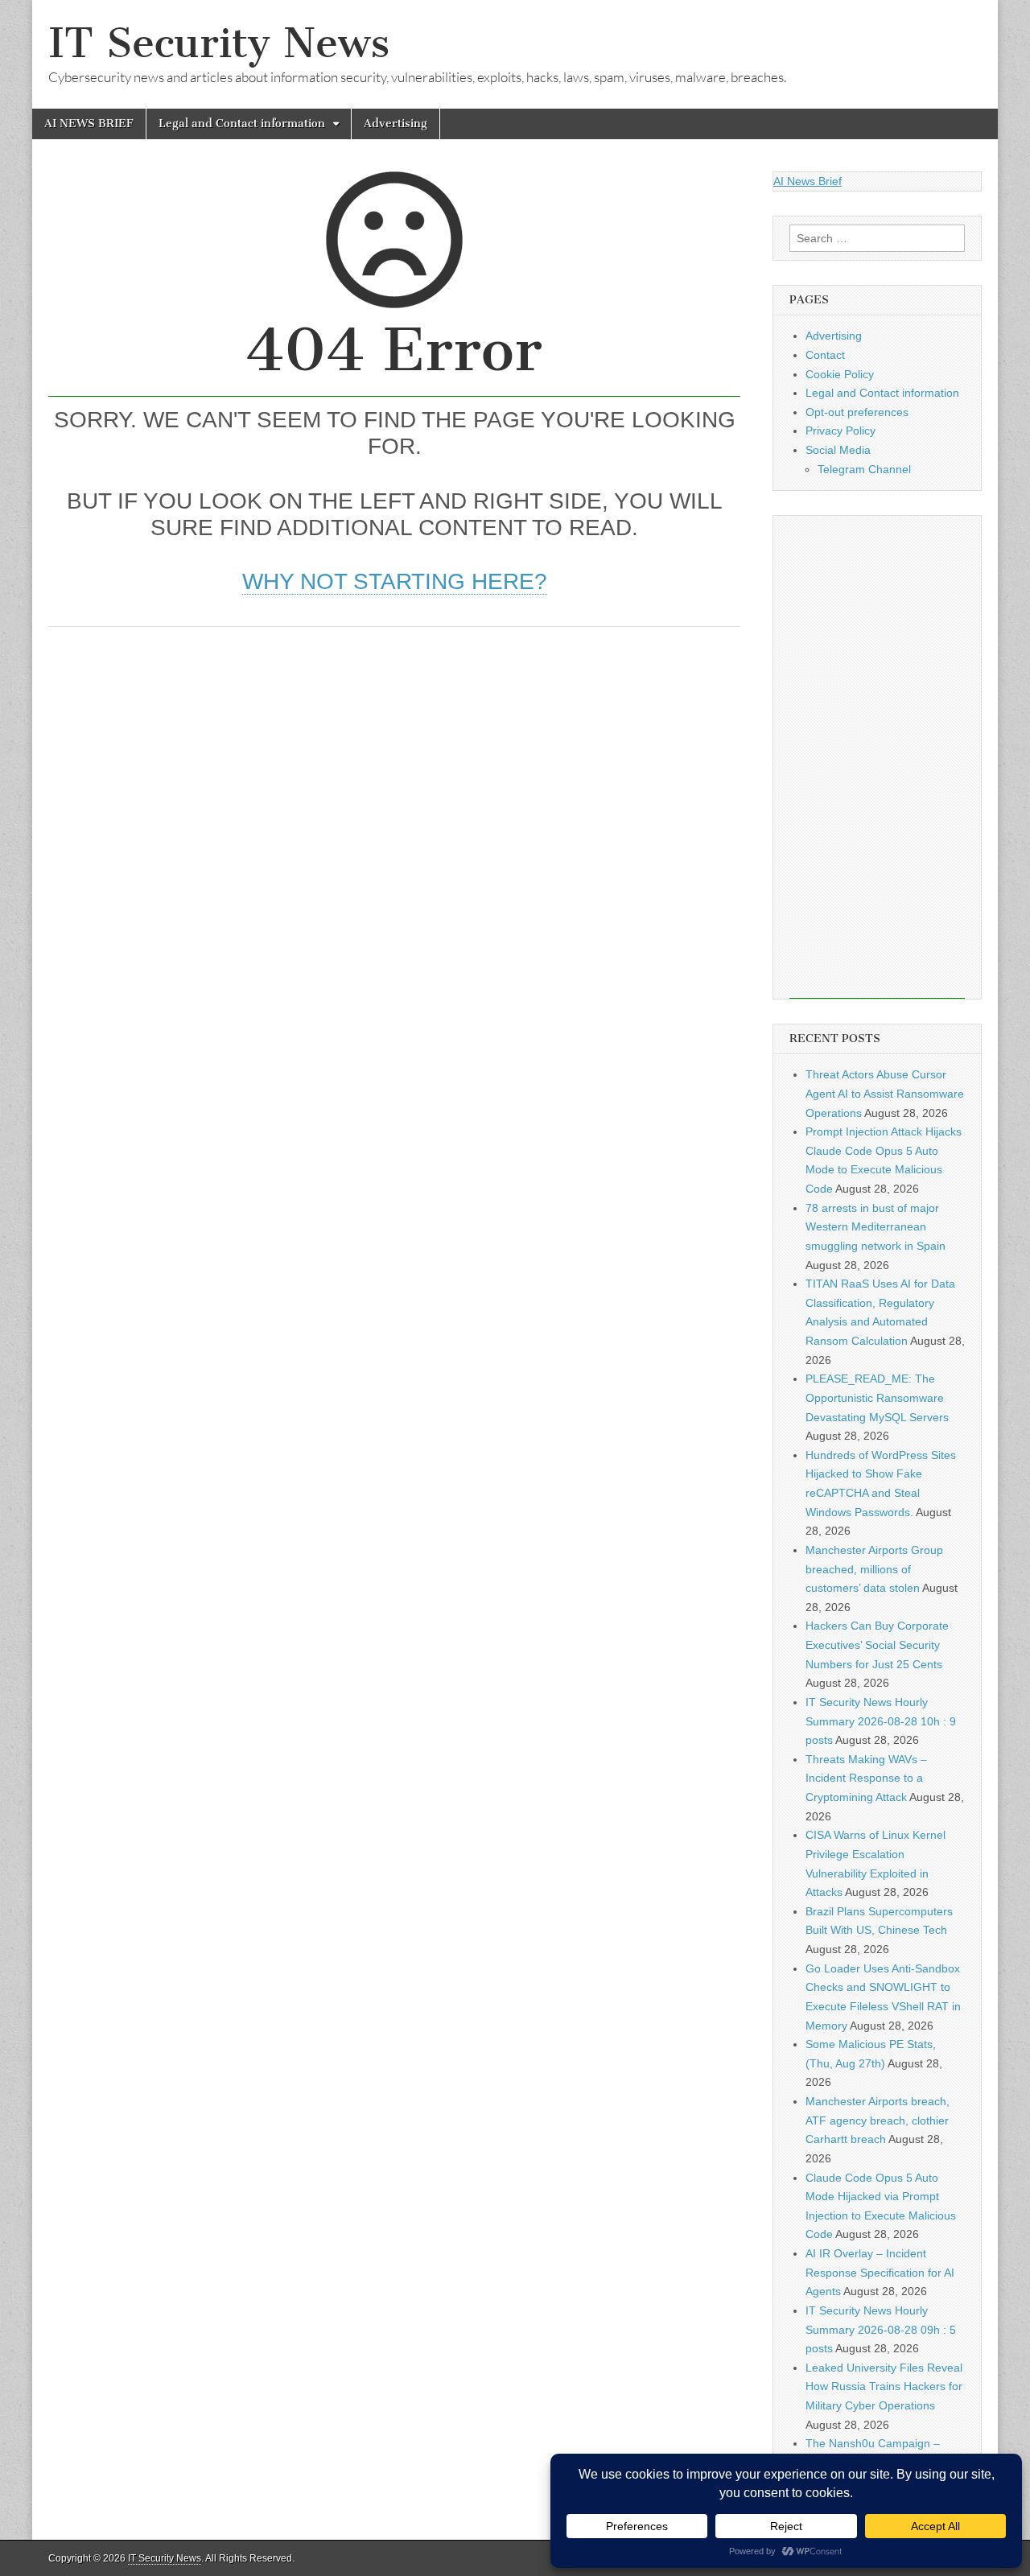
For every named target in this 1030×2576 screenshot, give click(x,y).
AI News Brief (808, 181)
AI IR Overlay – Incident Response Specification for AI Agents (880, 2272)
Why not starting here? (395, 581)
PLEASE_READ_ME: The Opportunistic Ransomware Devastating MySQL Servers (877, 1397)
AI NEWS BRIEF (89, 124)
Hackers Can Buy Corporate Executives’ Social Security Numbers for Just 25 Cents (877, 1645)
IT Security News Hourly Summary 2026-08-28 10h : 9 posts (881, 1721)
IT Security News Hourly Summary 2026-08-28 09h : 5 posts (881, 2329)
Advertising (396, 124)
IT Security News (219, 43)
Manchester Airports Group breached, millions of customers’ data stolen (874, 1569)
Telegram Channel (864, 469)
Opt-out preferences (857, 412)
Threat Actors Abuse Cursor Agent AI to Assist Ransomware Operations (885, 1093)
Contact (825, 355)
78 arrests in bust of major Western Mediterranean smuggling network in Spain (875, 1227)
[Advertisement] (394, 764)
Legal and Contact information (242, 124)
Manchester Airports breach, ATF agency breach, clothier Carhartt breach (878, 2120)
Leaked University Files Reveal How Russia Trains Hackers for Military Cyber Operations (884, 2386)
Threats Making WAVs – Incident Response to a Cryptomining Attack (866, 1778)
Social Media (838, 450)
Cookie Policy (840, 374)
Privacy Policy (840, 431)
